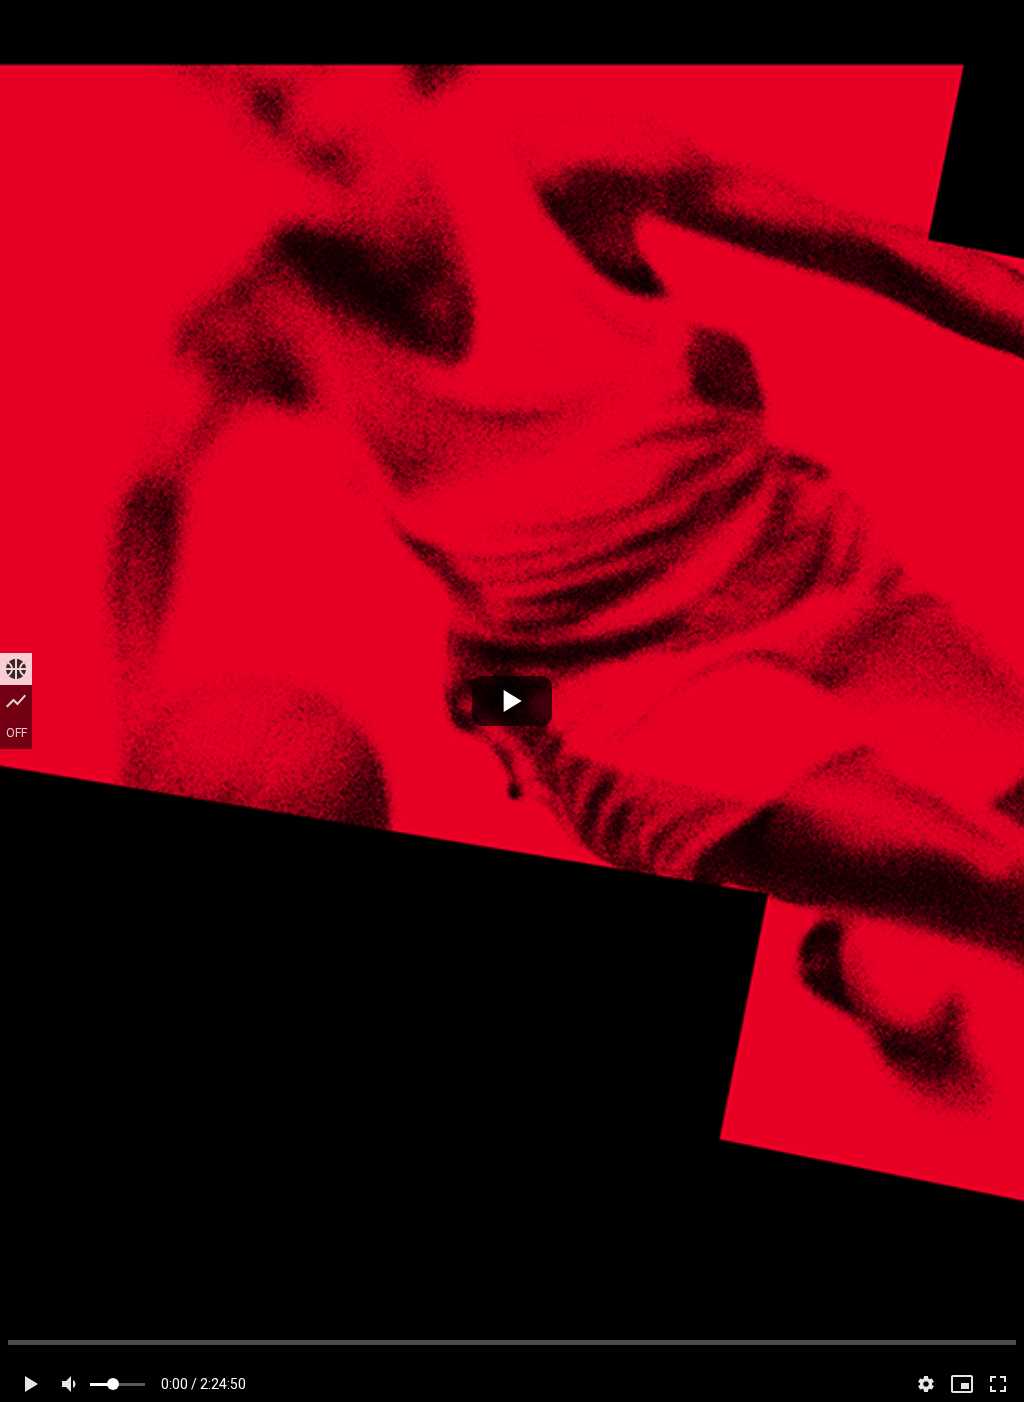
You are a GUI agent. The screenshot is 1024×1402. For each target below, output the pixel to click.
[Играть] (512, 701)
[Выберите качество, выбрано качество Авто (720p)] (926, 1384)
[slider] (512, 1342)
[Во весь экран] (998, 1384)
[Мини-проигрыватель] (962, 1384)
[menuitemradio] (16, 669)
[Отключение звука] (72, 1384)
